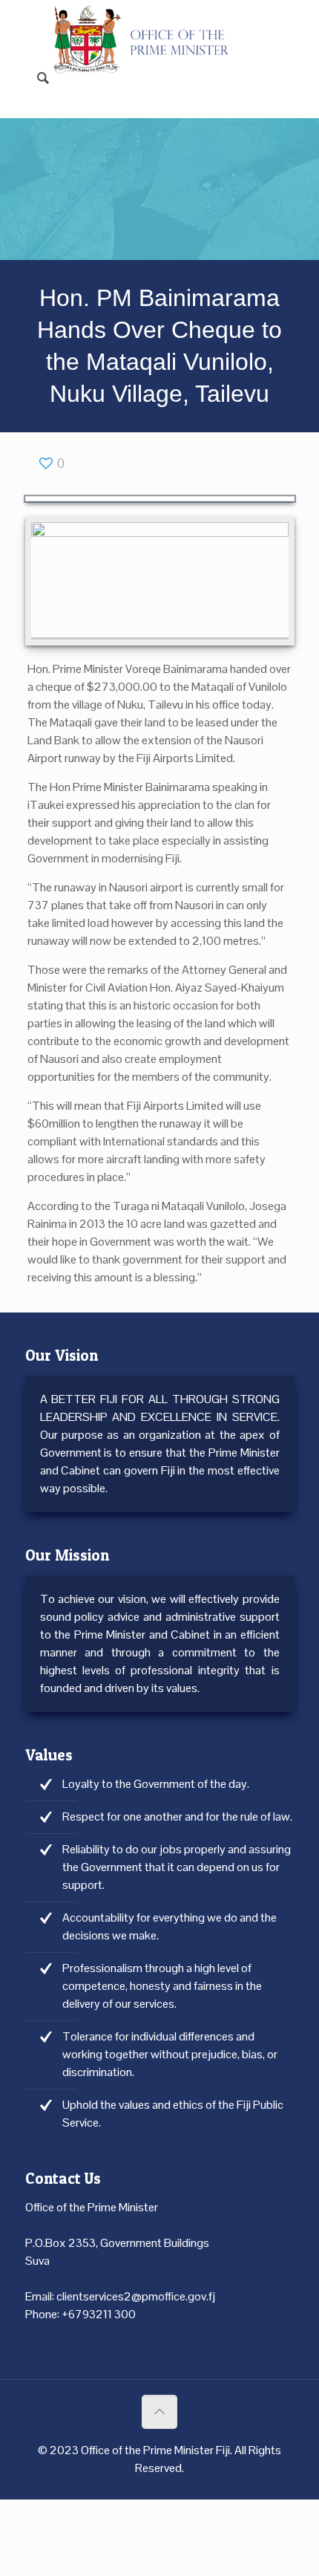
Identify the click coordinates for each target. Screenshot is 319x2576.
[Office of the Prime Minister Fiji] (149, 22)
